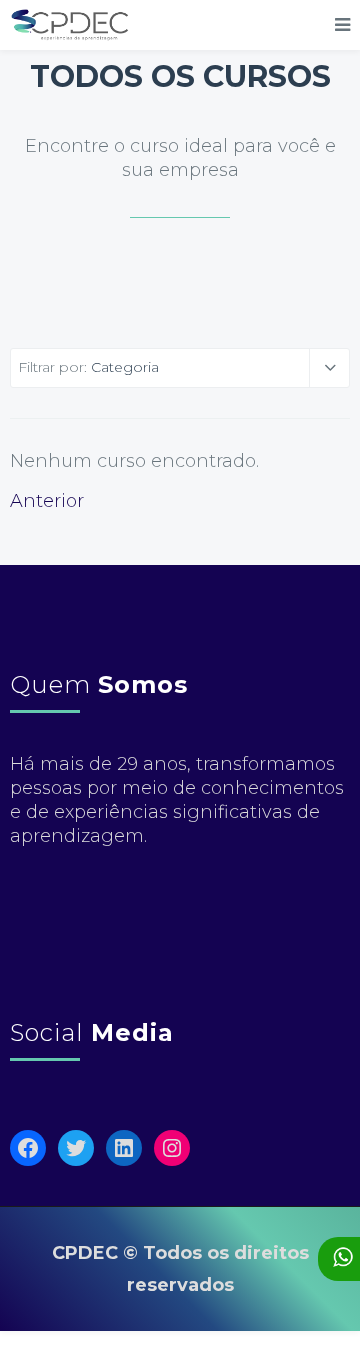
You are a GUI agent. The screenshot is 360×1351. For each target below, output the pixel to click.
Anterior (47, 501)
